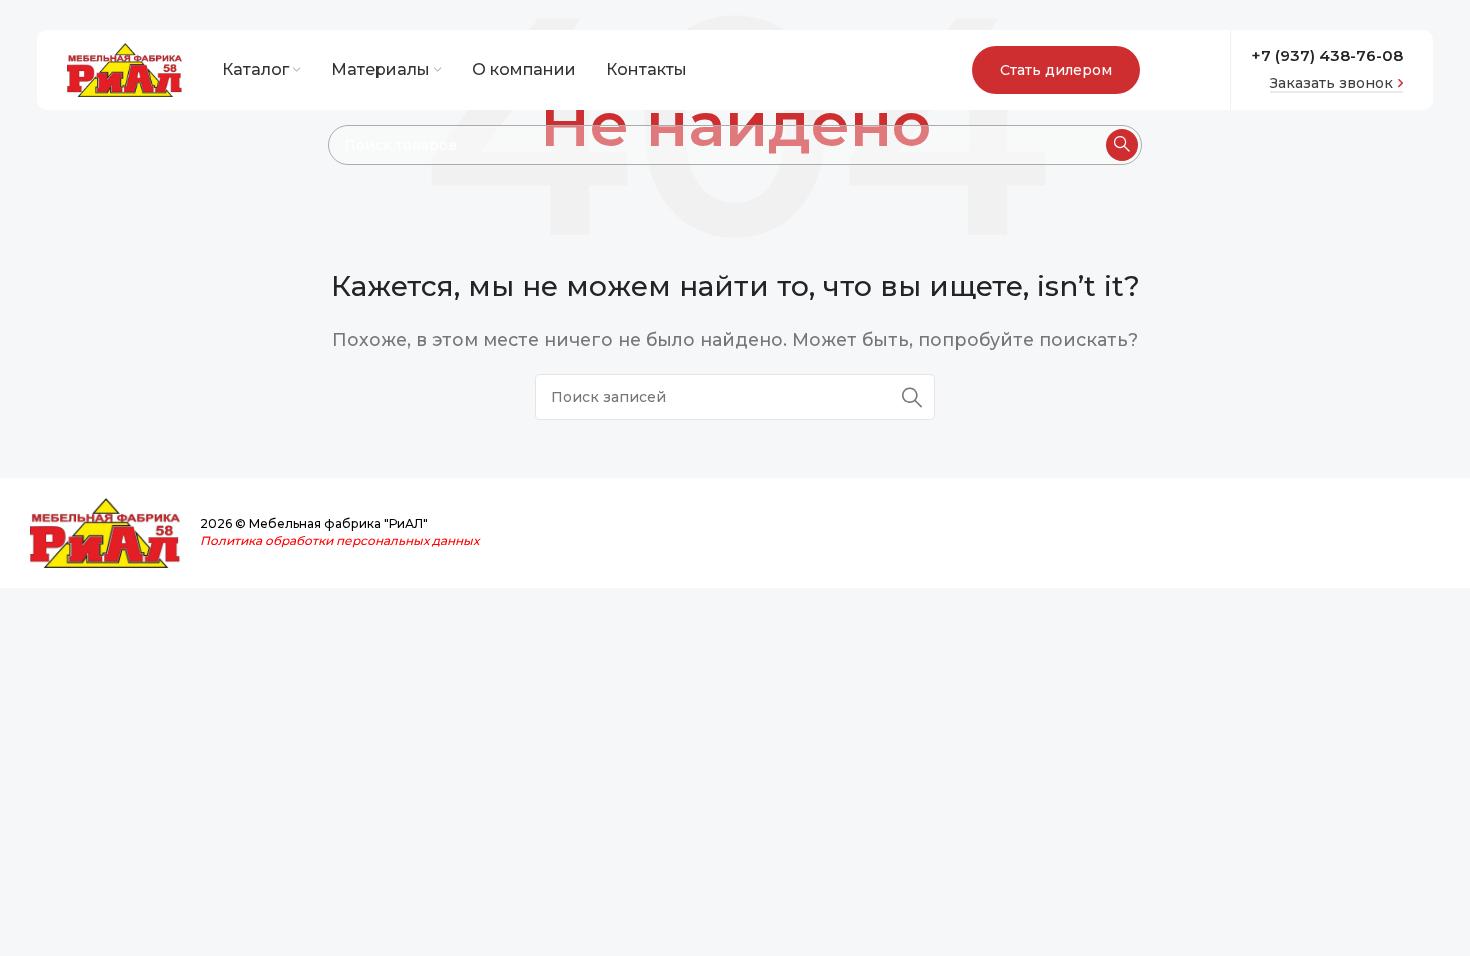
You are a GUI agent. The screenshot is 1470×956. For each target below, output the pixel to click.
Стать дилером (1056, 70)
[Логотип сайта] (124, 68)
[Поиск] (1122, 145)
